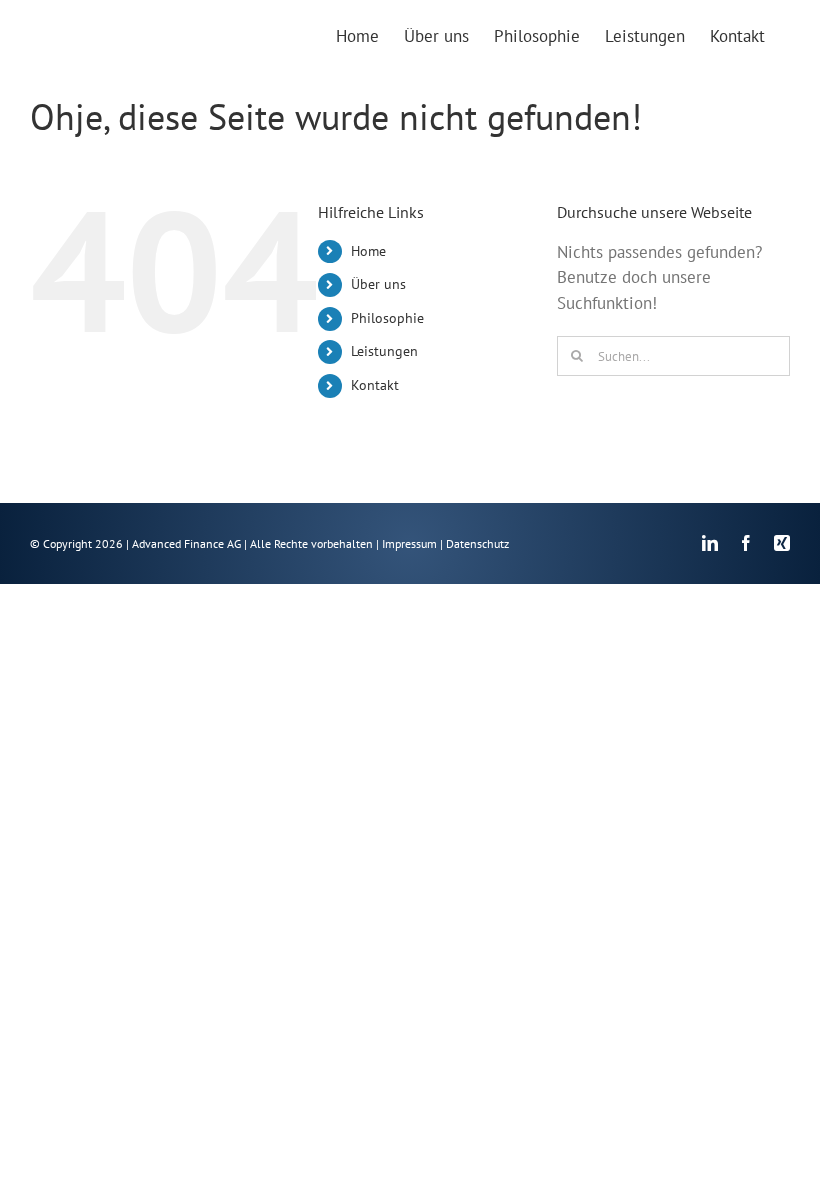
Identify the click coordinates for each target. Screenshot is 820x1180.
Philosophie (387, 318)
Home (368, 251)
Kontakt (375, 385)
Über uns (378, 284)
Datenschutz (477, 543)
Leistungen (384, 351)
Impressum (409, 543)
